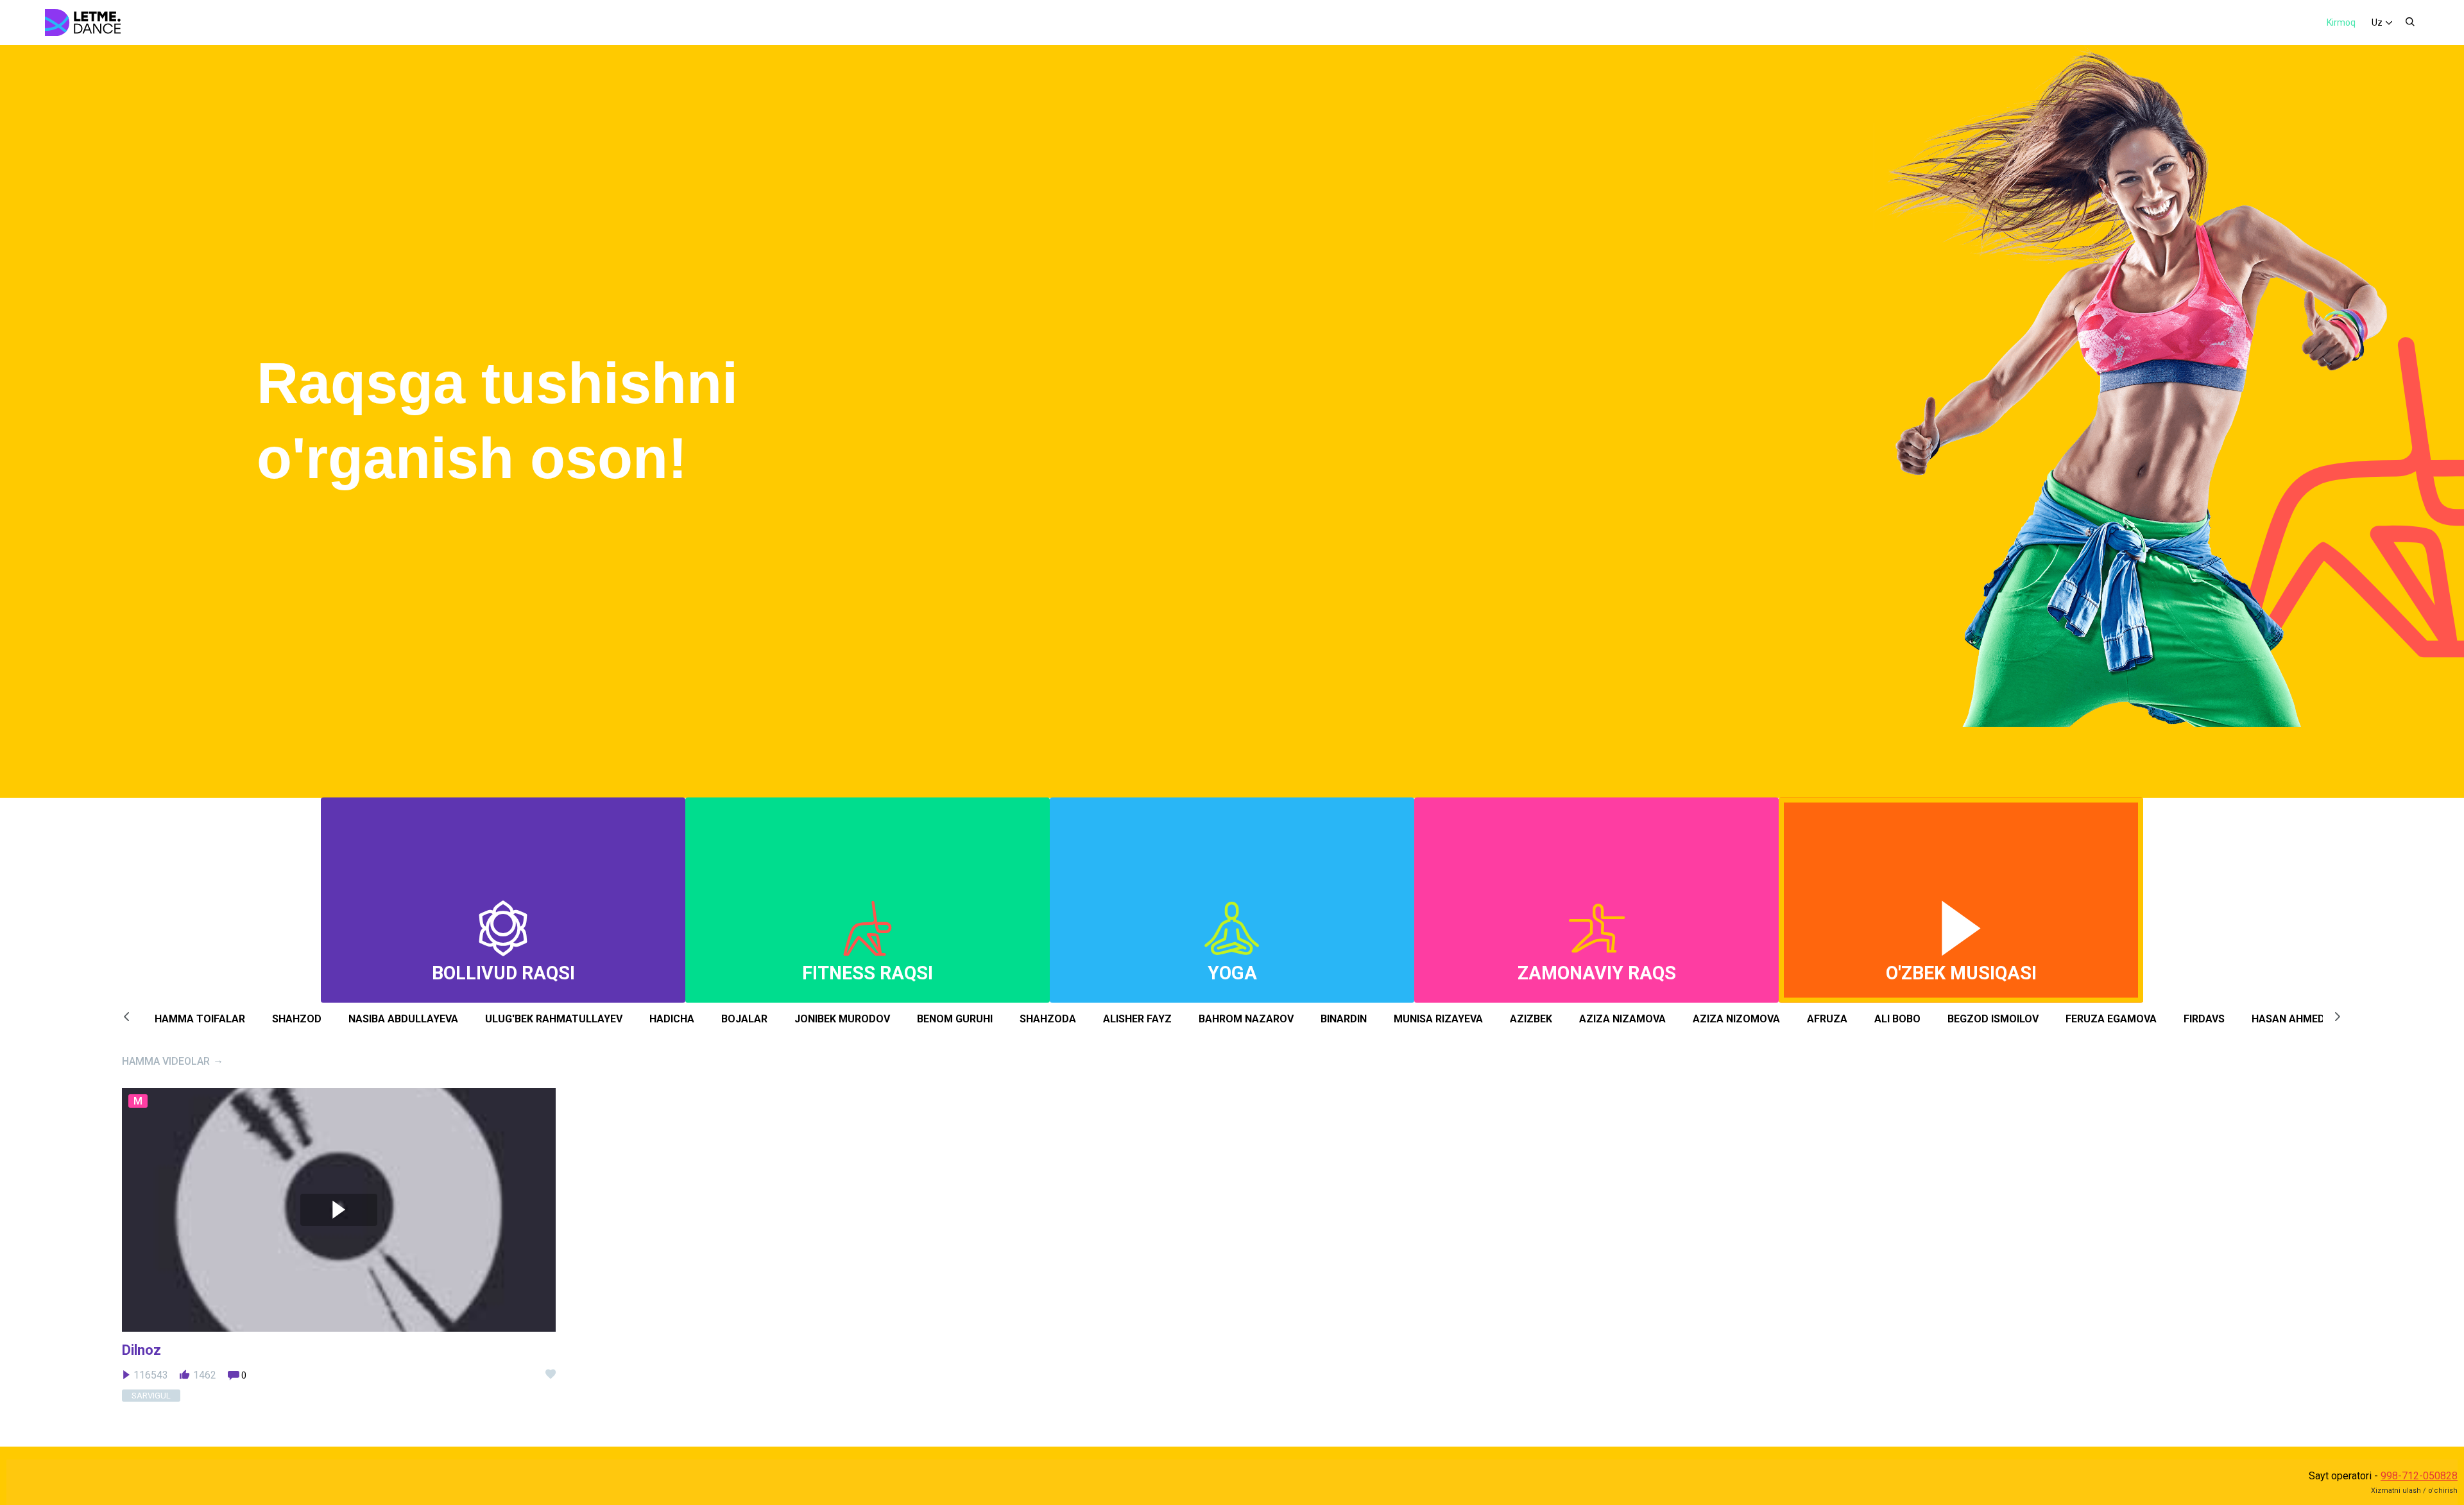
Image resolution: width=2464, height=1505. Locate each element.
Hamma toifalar (200, 1019)
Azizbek (1531, 1019)
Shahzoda (1048, 1019)
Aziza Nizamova (1622, 1019)
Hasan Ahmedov (2295, 1019)
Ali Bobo (1897, 1019)
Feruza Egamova (2111, 1019)
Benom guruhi (955, 1019)
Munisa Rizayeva (1438, 1019)
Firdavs (2204, 1019)
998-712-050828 (2419, 1476)
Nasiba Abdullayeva (403, 1019)
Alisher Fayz (1137, 1019)
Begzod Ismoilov (1993, 1019)
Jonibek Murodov (842, 1019)
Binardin (1344, 1019)
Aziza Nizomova (1736, 1019)
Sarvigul (151, 1396)
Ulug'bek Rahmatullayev (554, 1019)
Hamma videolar (166, 1061)
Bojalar (744, 1019)
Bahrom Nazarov (1246, 1019)
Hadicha (672, 1019)
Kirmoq (2341, 22)
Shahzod (297, 1019)
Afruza (1827, 1019)
